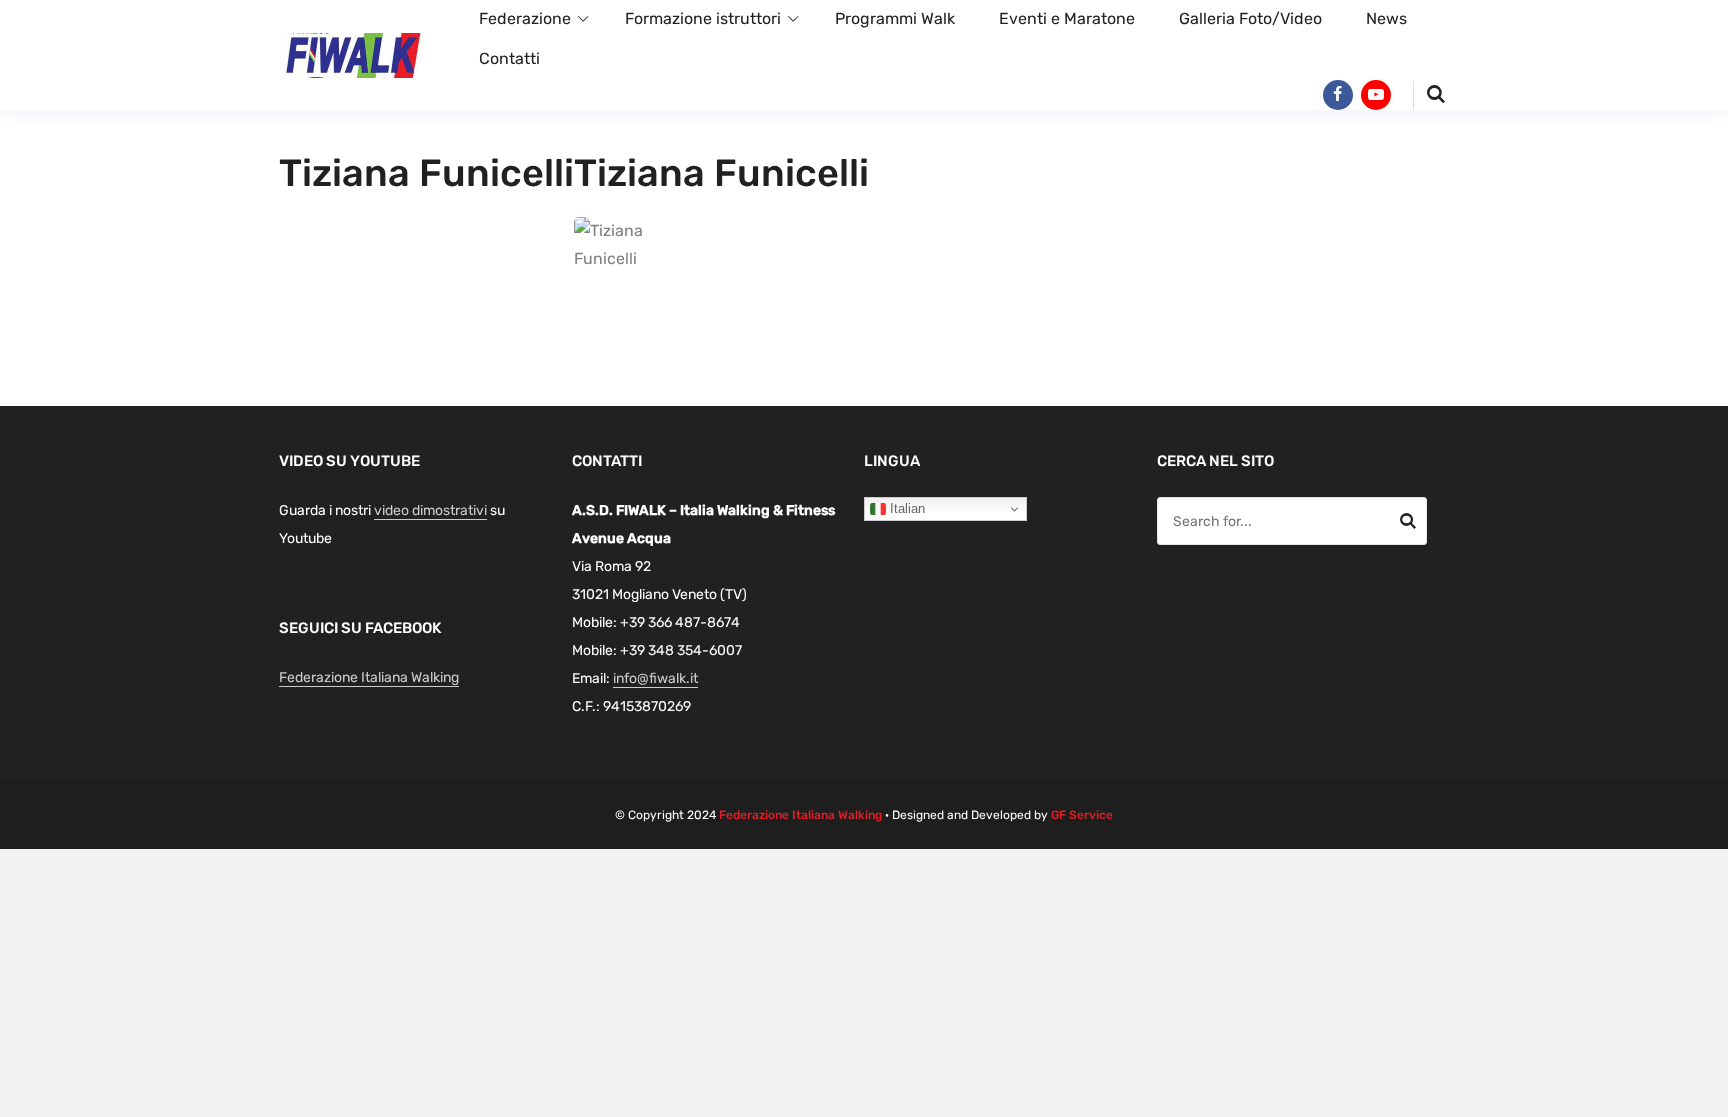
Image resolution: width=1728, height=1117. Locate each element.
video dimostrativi (430, 510)
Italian (905, 508)
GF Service (1082, 815)
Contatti (509, 58)
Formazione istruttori (703, 18)
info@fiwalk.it (655, 678)
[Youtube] (1376, 95)
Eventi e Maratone (1067, 18)
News (1386, 18)
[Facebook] (1338, 95)
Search (1408, 524)
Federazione (525, 18)
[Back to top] (1708, 1097)
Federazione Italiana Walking (369, 677)
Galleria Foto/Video (1250, 18)
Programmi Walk (895, 18)
